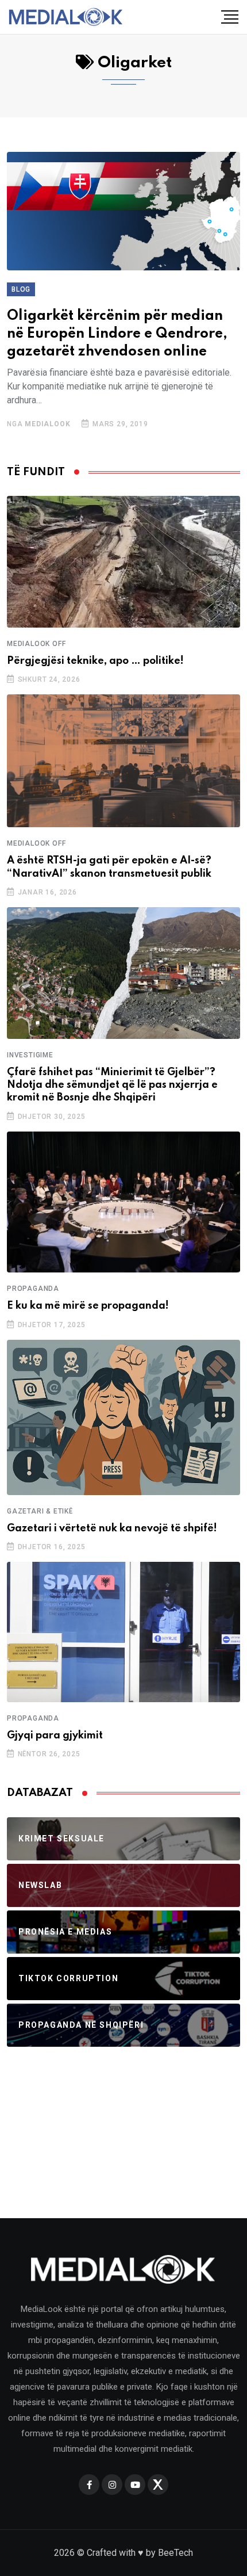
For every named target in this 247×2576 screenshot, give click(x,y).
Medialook (47, 424)
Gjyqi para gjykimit (55, 1736)
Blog (21, 289)
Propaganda (33, 1289)
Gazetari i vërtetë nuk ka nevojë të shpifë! (112, 1528)
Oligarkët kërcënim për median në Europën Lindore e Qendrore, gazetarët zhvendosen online (117, 334)
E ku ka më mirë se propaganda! (88, 1306)
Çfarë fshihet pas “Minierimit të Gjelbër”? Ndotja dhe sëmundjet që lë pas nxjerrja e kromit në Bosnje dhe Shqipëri (112, 1085)
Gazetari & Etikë (40, 1511)
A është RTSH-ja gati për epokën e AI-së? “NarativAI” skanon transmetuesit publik (109, 867)
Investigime (30, 1055)
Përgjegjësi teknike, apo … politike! (95, 661)
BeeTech (175, 2553)
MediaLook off (36, 644)
